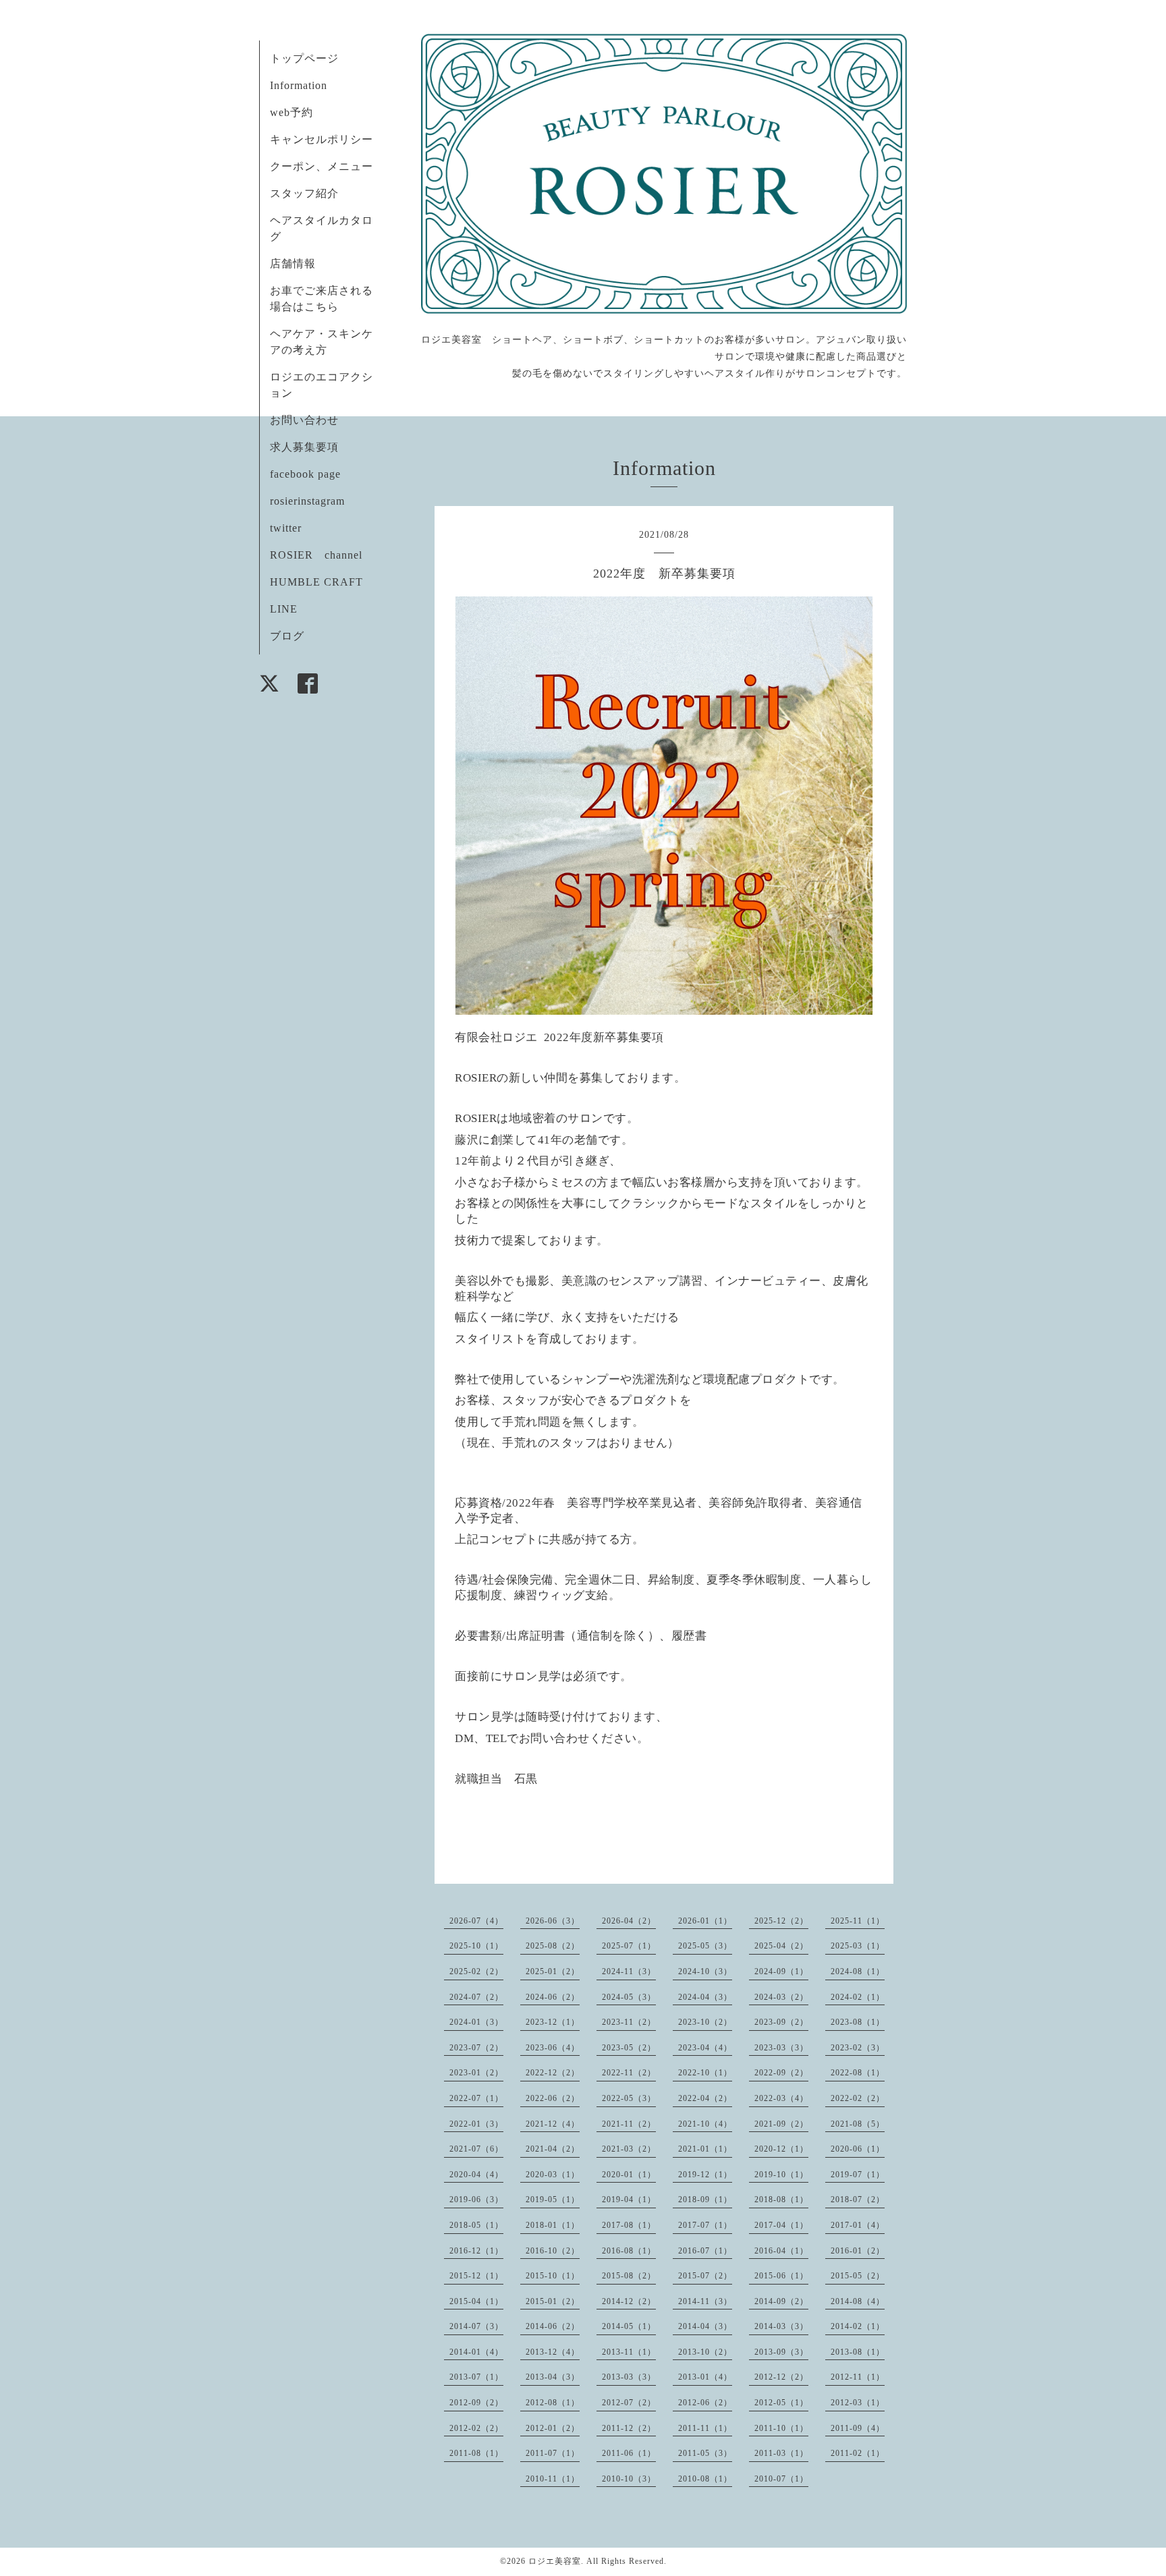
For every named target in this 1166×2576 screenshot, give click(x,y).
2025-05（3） (705, 1946)
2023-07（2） (476, 2048)
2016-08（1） (629, 2251)
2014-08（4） (858, 2301)
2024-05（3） (629, 1997)
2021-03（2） (629, 2149)
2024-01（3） (476, 2022)
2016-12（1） (476, 2251)
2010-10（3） (629, 2479)
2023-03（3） (781, 2048)
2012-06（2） (705, 2403)
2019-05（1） (553, 2200)
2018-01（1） (553, 2225)
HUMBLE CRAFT (316, 582)
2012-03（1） (858, 2403)
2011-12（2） (629, 2428)
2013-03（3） (629, 2377)
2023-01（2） (476, 2073)
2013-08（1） (858, 2352)
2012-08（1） (553, 2403)
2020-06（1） (858, 2149)
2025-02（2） (476, 1971)
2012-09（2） (476, 2403)
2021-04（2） (553, 2149)
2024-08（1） (858, 1971)
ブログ (287, 636)
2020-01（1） (629, 2175)
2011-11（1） (705, 2428)
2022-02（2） (858, 2098)
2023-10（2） (705, 2022)
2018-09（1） (705, 2200)
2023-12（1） (553, 2022)
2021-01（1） (705, 2149)
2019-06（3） (476, 2200)
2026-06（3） (553, 1921)
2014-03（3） (781, 2326)
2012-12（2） (781, 2377)
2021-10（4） (705, 2124)
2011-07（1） (553, 2453)
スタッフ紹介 (304, 193)
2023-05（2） (629, 2048)
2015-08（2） (629, 2276)
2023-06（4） (553, 2048)
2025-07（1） (629, 1946)
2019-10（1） (781, 2175)
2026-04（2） (629, 1921)
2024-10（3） (705, 1971)
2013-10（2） (705, 2352)
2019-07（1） (858, 2175)
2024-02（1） (858, 1997)
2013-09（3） (781, 2352)
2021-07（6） (476, 2149)
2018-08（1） (781, 2200)
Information (299, 85)
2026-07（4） (476, 1921)
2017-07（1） (705, 2225)
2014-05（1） (629, 2326)
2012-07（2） (629, 2403)
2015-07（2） (705, 2276)
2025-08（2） (553, 1946)
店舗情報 (293, 263)
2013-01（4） (705, 2377)
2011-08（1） (476, 2453)
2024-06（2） (553, 1997)
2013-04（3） (553, 2377)
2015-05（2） (858, 2276)
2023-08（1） (858, 2022)
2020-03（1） (553, 2175)
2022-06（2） (553, 2098)
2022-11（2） (629, 2073)
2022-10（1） (705, 2073)
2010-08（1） (705, 2479)
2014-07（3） (476, 2326)
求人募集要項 (304, 447)
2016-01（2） (858, 2251)
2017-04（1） (781, 2225)
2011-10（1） (781, 2428)
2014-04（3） (705, 2326)
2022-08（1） (858, 2073)
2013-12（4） (553, 2352)
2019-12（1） (705, 2175)
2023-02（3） (858, 2048)
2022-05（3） (629, 2098)
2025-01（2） (553, 1971)
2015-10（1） (553, 2276)
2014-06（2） (553, 2326)
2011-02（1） (858, 2453)
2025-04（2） (781, 1946)
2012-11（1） (858, 2377)
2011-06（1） (629, 2453)
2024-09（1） (781, 1971)
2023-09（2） (781, 2022)
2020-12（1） (781, 2149)
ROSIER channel (316, 555)
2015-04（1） (476, 2301)
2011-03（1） (781, 2453)
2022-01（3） (476, 2124)
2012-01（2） (553, 2428)
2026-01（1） (705, 1921)
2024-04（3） (705, 1997)
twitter (286, 528)
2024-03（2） (781, 1997)
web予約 (291, 112)
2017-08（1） (629, 2225)
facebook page (305, 474)
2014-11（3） (705, 2301)
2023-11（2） (629, 2022)
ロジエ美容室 (555, 2561)
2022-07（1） (476, 2098)
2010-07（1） (781, 2479)
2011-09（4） (858, 2428)
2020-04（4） (476, 2175)
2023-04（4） (705, 2048)
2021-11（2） (629, 2124)
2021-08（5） (858, 2124)
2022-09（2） (781, 2073)
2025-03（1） (858, 1946)
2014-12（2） (629, 2301)
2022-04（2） (705, 2098)
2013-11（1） (629, 2352)
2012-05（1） (781, 2403)
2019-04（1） (629, 2200)
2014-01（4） (476, 2352)
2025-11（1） (858, 1921)
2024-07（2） (476, 1997)
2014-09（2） (781, 2301)
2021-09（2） (781, 2124)
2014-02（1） (858, 2326)
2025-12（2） (781, 1921)
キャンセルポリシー (322, 139)
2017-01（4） (858, 2225)
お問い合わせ (304, 420)
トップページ (304, 58)
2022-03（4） (781, 2098)
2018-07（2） (858, 2200)
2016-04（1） (781, 2251)
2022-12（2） (553, 2073)
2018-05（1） (476, 2225)
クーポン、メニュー (322, 166)
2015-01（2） (553, 2301)
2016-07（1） (705, 2251)
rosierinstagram (307, 501)
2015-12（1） (476, 2276)
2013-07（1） (476, 2377)
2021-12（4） (553, 2124)
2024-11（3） (629, 1971)
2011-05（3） (705, 2453)
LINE (284, 609)
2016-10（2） (553, 2251)
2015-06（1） (781, 2276)
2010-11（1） (553, 2479)
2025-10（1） (476, 1946)
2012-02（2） (476, 2428)
